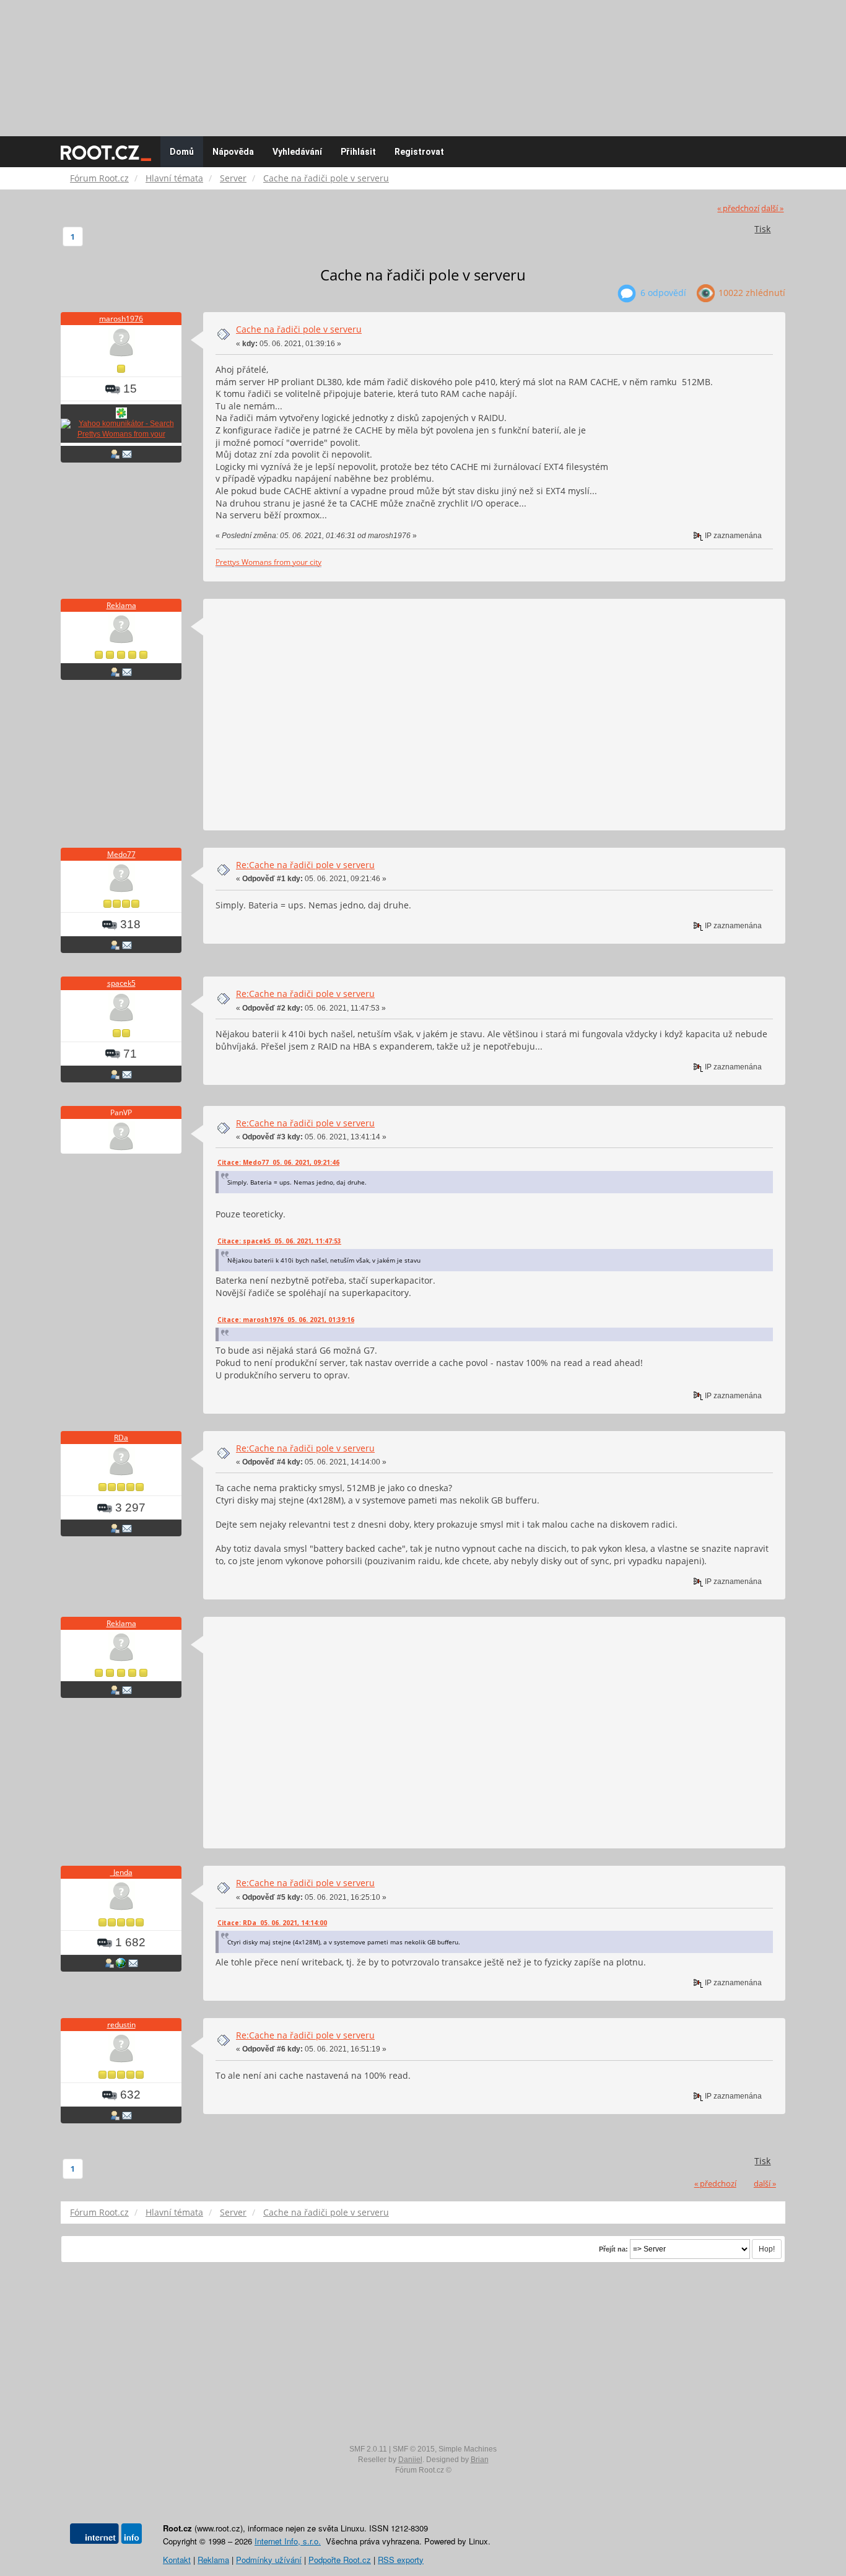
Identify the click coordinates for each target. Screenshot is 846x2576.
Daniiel (410, 2460)
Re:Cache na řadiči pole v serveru (305, 865)
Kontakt (177, 2560)
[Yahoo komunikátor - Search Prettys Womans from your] (121, 429)
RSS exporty (401, 2560)
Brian (480, 2460)
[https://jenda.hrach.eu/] (121, 1963)
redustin (121, 2025)
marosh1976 (121, 319)
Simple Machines (468, 2449)
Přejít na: (613, 2249)
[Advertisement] (423, 62)
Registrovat (419, 152)
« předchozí (738, 208)
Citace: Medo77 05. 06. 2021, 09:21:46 (278, 1162)
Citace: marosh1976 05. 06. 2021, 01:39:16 (286, 1320)
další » (772, 208)
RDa (121, 1438)
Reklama (121, 605)
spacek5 (121, 983)
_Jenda (121, 1872)
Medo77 (121, 854)
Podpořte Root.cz (340, 2560)
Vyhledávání (297, 152)
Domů (182, 152)
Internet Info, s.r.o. (288, 2541)
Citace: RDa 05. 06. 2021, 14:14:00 (272, 1923)
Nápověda (233, 152)
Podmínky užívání (269, 2560)
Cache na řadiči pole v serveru (299, 329)
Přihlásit (358, 152)
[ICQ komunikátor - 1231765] (121, 412)
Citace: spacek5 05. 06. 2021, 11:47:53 (279, 1241)
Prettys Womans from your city (268, 562)
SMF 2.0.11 (368, 2449)
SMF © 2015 (414, 2449)
